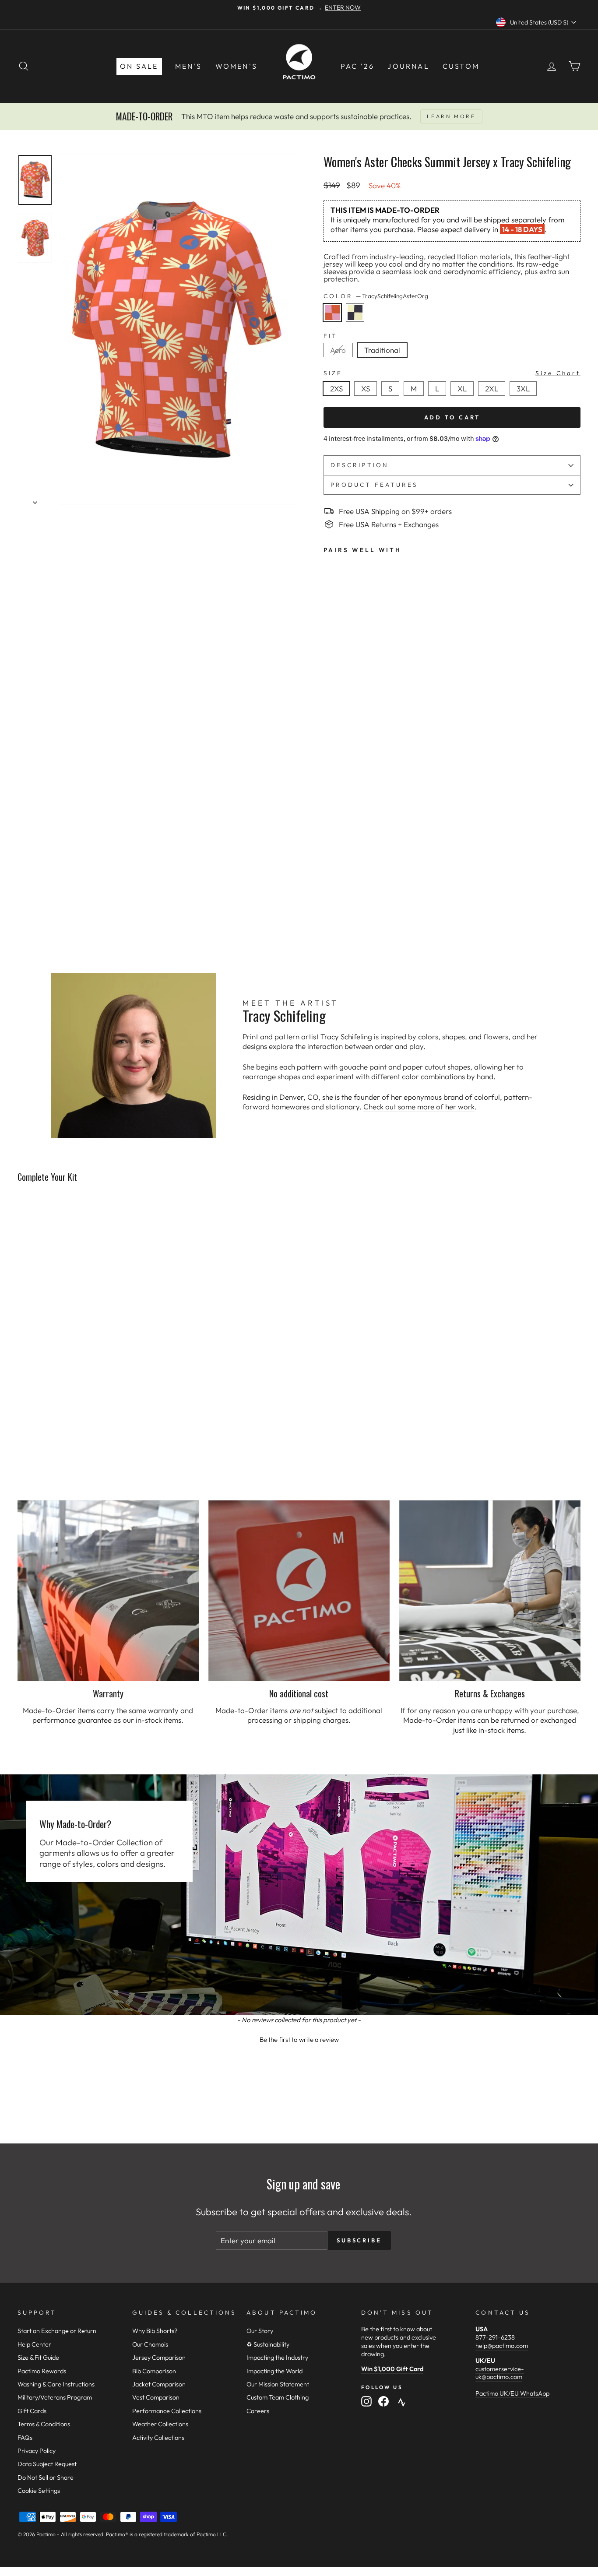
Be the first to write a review (299, 2039)
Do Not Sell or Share (46, 2477)
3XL (523, 389)
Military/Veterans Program (55, 2397)
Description (360, 465)
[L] (440, 398)
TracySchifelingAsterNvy (355, 313)
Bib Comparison (154, 2371)
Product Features (374, 485)
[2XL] (494, 398)
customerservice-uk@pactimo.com (500, 2373)
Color (376, 296)
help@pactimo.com (502, 2346)
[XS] (368, 398)
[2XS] (339, 398)
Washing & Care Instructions (56, 2384)
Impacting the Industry (277, 2358)
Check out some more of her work (419, 1107)
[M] (416, 398)
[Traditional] (384, 359)
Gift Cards (32, 2411)
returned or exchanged (538, 1720)
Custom (461, 66)
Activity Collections (158, 2438)
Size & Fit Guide (38, 2358)
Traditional (382, 350)
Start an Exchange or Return (57, 2331)
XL (462, 389)
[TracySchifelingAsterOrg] (335, 324)
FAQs (25, 2438)
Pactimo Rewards (42, 2371)
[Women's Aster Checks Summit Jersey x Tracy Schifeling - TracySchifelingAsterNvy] (341, 902)
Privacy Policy (37, 2451)
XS (366, 389)
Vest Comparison (156, 2397)
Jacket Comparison (159, 2384)
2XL (492, 389)
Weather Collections (160, 2424)
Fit (331, 336)
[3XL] (525, 398)
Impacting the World (274, 2371)
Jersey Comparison (159, 2358)
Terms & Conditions (44, 2424)
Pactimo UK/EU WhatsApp (512, 2393)
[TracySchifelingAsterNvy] (357, 324)
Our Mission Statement (278, 2384)
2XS (336, 389)
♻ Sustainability (268, 2344)
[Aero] (341, 359)
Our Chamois (150, 2344)
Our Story (260, 2331)
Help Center (34, 2344)
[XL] (465, 398)
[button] (299, 2038)
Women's (236, 66)
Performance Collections (167, 2411)
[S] (393, 398)
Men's (189, 66)
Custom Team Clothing (278, 2397)
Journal (408, 66)
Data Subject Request (47, 2464)
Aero (338, 350)
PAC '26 (357, 66)
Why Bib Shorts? (155, 2331)
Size (452, 373)
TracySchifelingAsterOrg (332, 313)
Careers (258, 2411)
